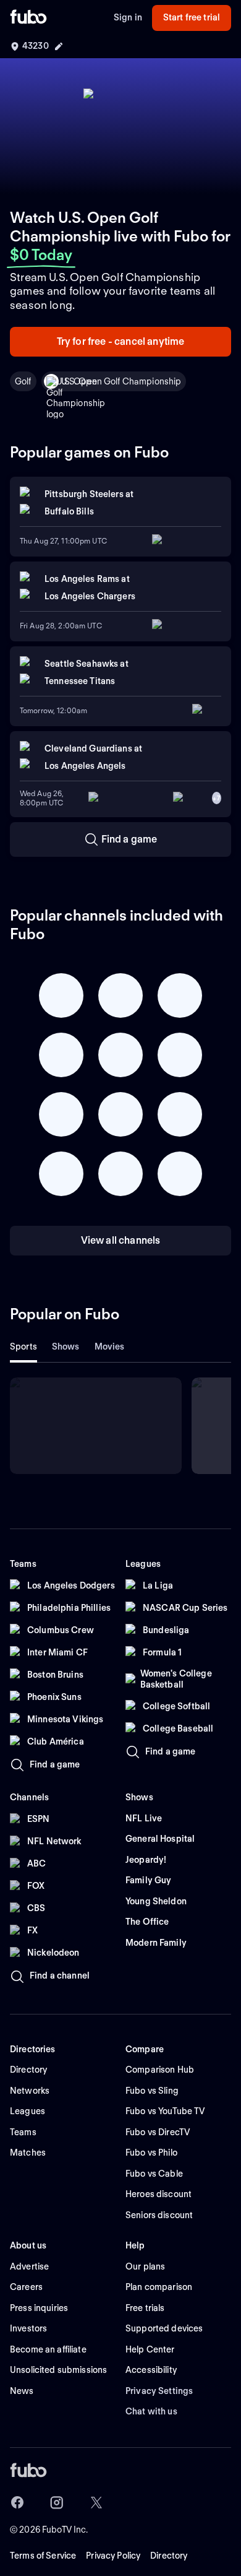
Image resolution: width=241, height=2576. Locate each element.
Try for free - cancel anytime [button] (121, 341)
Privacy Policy (113, 2556)
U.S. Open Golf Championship (121, 381)
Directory (169, 2556)
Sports (23, 1347)
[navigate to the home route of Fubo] (28, 18)
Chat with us (151, 2411)
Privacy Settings (159, 2391)
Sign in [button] (128, 17)
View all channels (121, 1240)
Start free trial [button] (192, 17)
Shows (66, 1347)
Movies (110, 1347)
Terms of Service (43, 2556)
